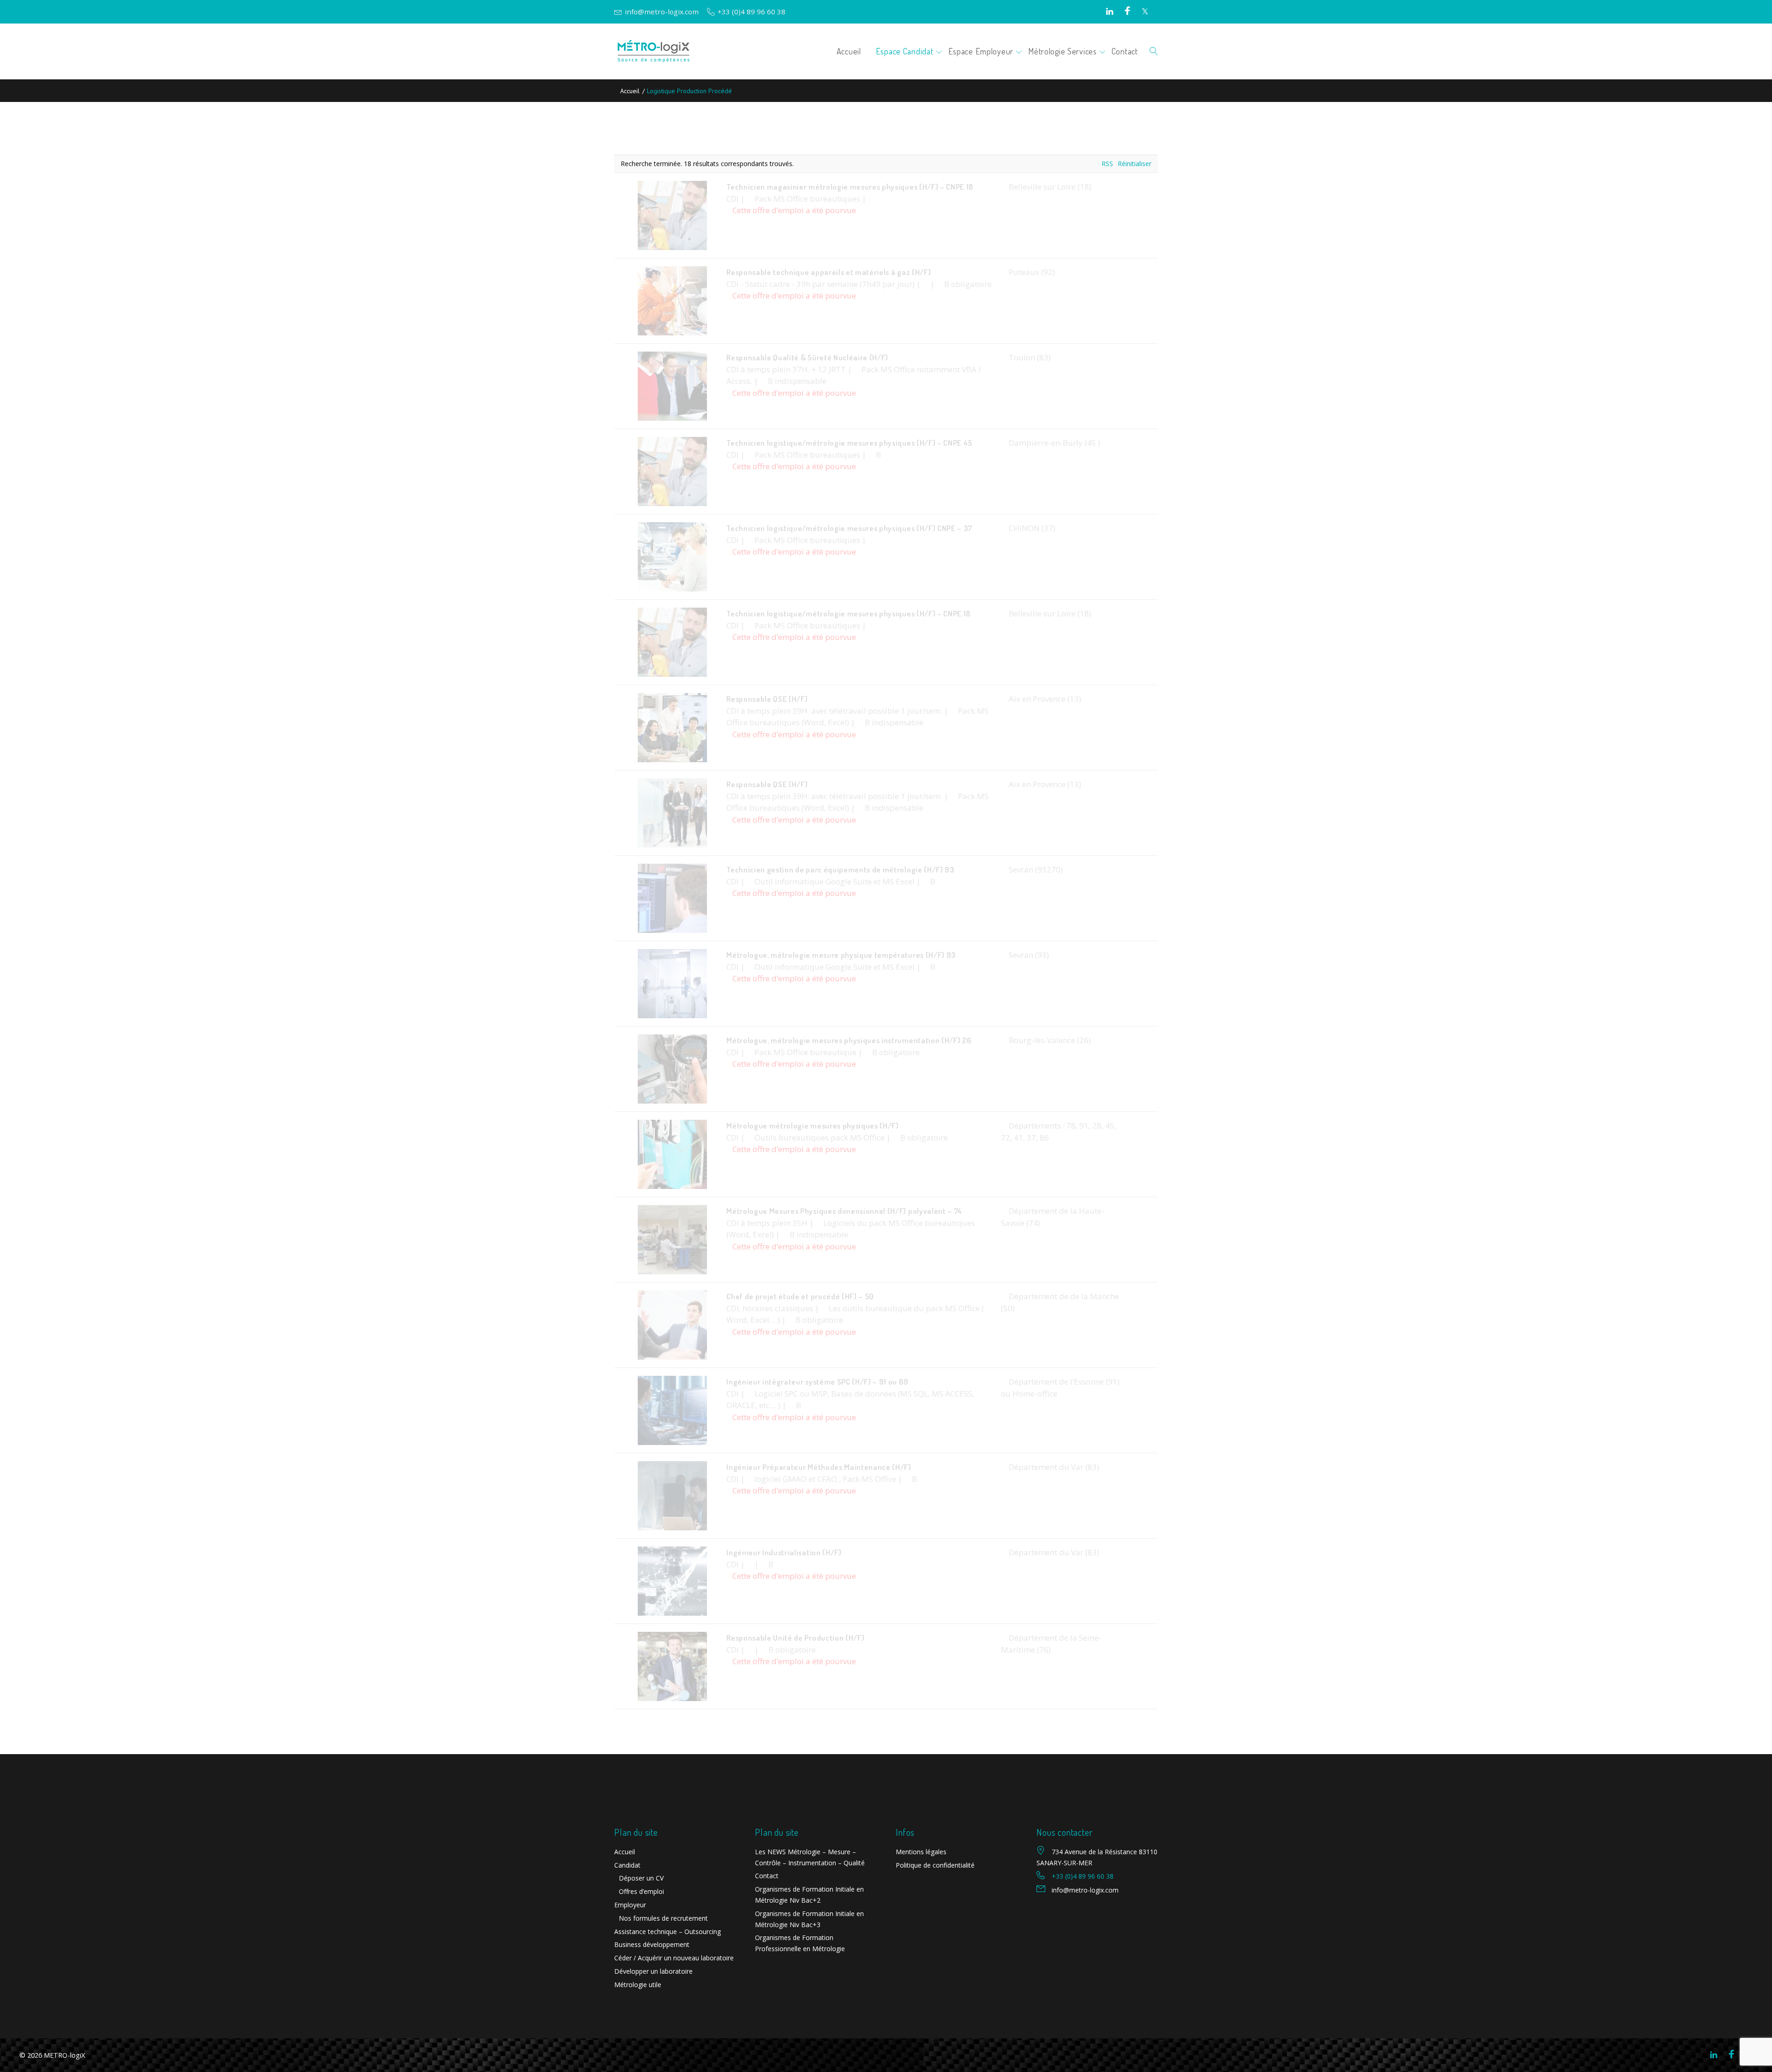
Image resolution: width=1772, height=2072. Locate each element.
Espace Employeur (981, 51)
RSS (1107, 164)
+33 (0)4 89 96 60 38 (751, 12)
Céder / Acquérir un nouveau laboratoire (674, 1958)
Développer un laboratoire (653, 1971)
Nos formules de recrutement (663, 1918)
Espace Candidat (905, 51)
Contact (1125, 51)
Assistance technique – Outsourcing (667, 1932)
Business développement (652, 1944)
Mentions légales (921, 1852)
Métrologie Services (1063, 51)
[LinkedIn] (1110, 12)
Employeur (630, 1905)
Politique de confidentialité (935, 1865)
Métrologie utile (638, 1985)
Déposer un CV (641, 1878)
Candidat (627, 1865)
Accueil (849, 51)
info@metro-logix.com (662, 12)
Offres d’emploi (641, 1891)
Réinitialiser (1134, 164)
